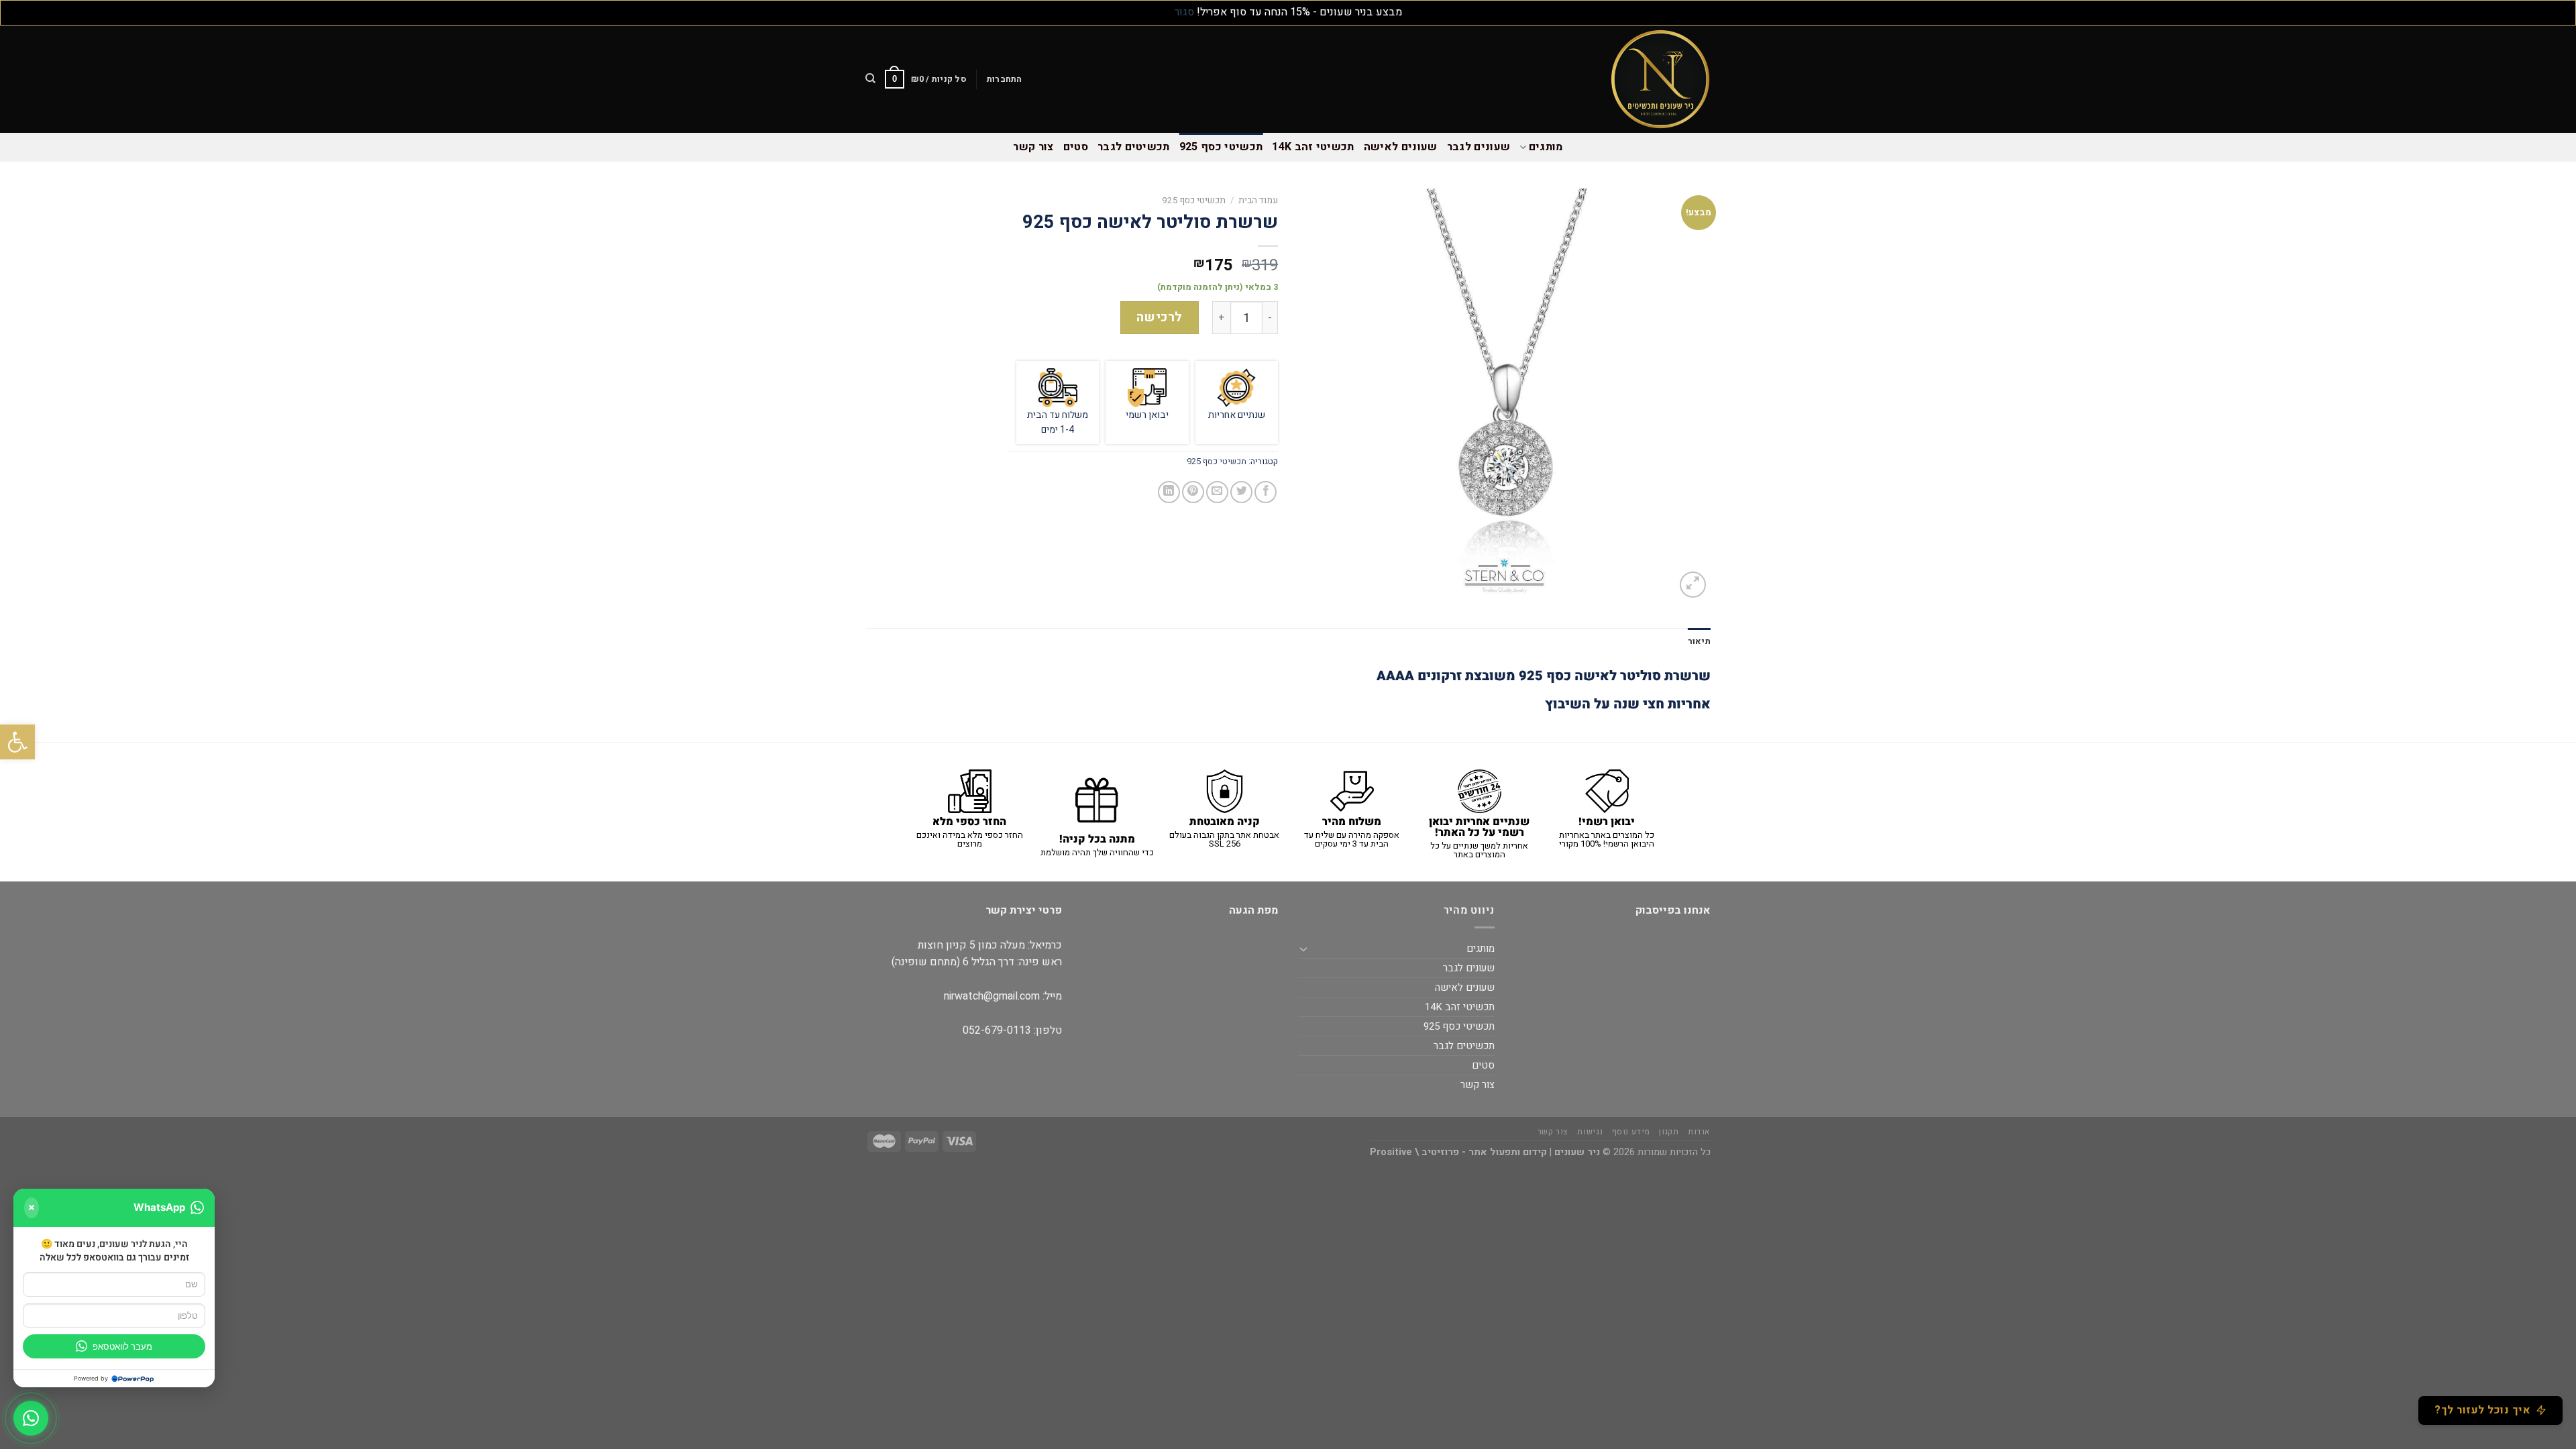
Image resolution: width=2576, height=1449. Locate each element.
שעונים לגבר (1479, 147)
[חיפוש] (870, 78)
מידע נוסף (1631, 1132)
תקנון (1669, 1132)
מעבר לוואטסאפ (122, 1346)
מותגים (1546, 147)
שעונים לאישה (1401, 147)
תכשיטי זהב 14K (1313, 147)
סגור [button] (1184, 12)
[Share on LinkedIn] (1169, 492)
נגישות (1590, 1132)
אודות (1699, 1132)
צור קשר (1033, 147)
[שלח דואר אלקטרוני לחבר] (1217, 492)
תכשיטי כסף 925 (1221, 147)
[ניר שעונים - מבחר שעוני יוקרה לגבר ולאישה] (1644, 79)
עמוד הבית (1258, 201)
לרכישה (1160, 317)
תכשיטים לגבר (1134, 147)
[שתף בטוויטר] (1241, 492)
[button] (17, 742)
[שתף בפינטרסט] (1193, 492)
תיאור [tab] (1699, 641)
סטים (1076, 147)
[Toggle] (1303, 949)
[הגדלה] (1693, 585)
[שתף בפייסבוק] (1266, 492)
